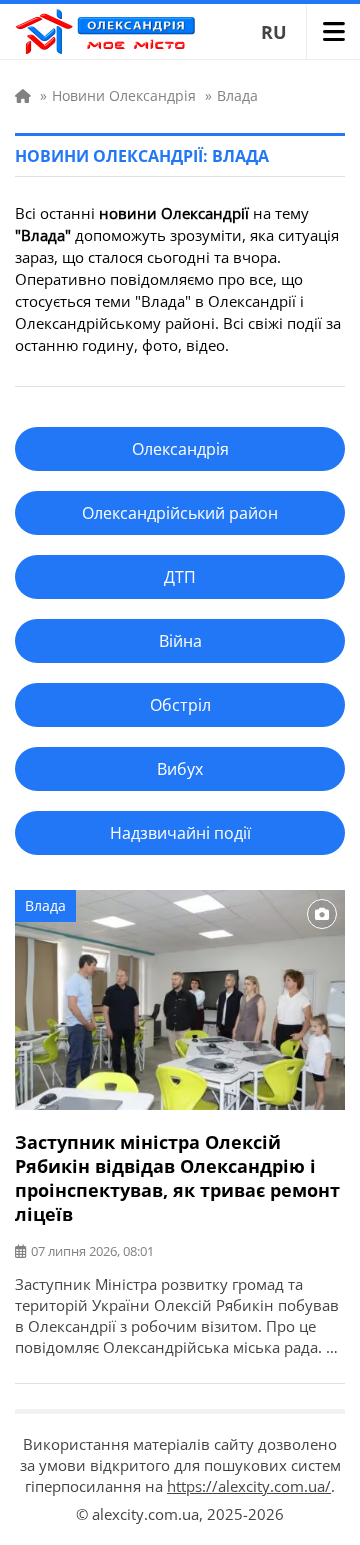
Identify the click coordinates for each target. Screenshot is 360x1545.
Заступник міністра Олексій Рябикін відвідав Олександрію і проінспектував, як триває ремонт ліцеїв (177, 1178)
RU (274, 32)
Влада (45, 905)
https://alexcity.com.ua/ (249, 1486)
